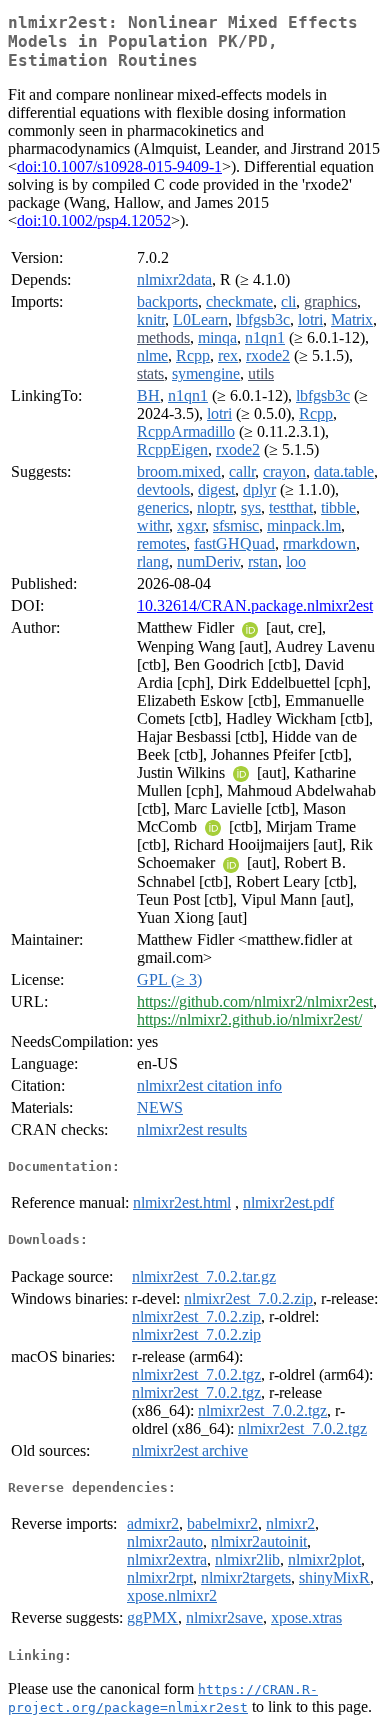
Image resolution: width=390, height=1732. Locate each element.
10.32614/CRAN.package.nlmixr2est (255, 605)
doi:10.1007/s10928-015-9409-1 (119, 166)
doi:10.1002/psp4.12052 (94, 220)
